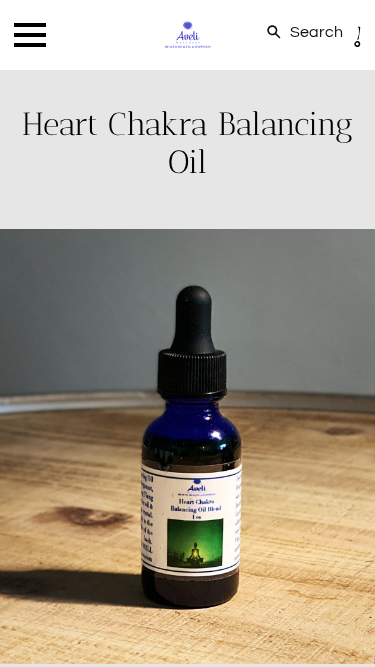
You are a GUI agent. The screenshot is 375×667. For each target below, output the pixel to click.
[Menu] (30, 35)
